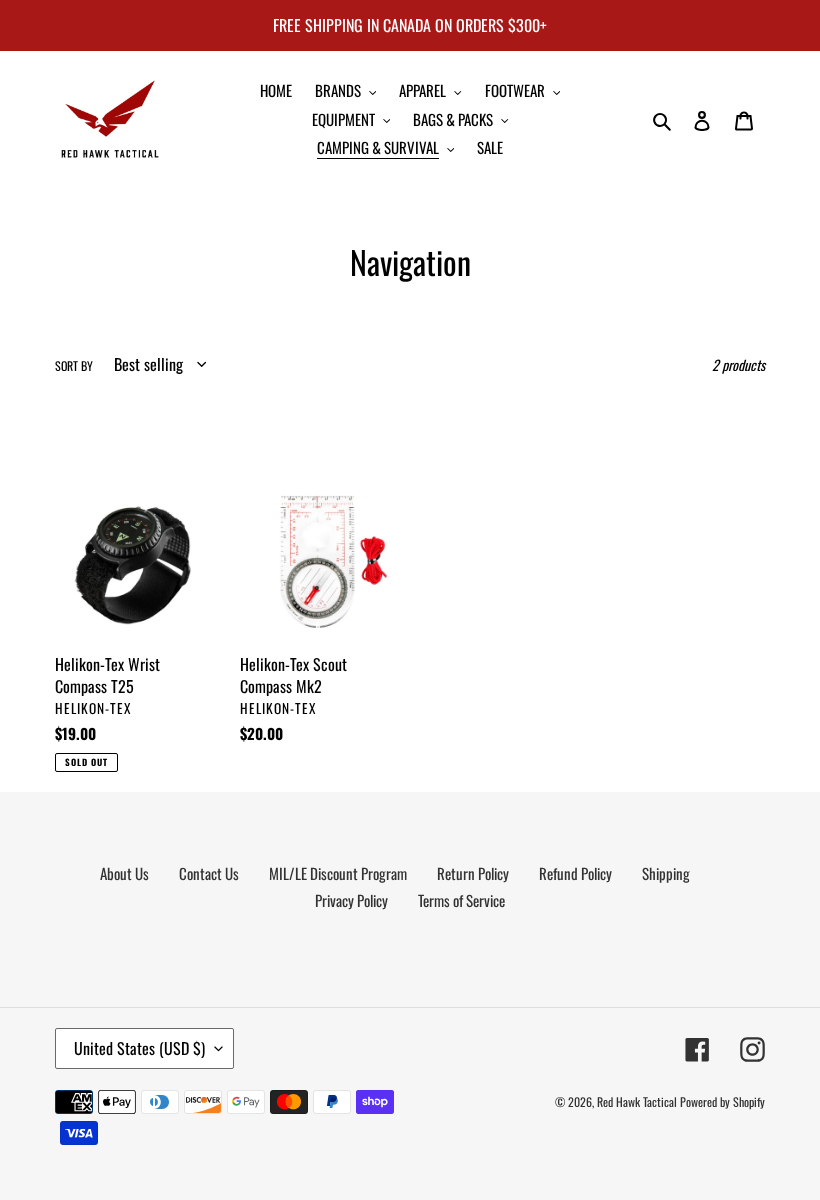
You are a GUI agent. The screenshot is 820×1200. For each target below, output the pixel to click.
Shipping (666, 873)
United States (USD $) (139, 1048)
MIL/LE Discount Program (338, 873)
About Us (124, 873)
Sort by (74, 365)
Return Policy (473, 873)
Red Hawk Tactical (637, 1101)
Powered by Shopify (722, 1101)
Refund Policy (575, 873)
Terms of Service (461, 900)
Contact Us (209, 873)
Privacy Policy (351, 900)
